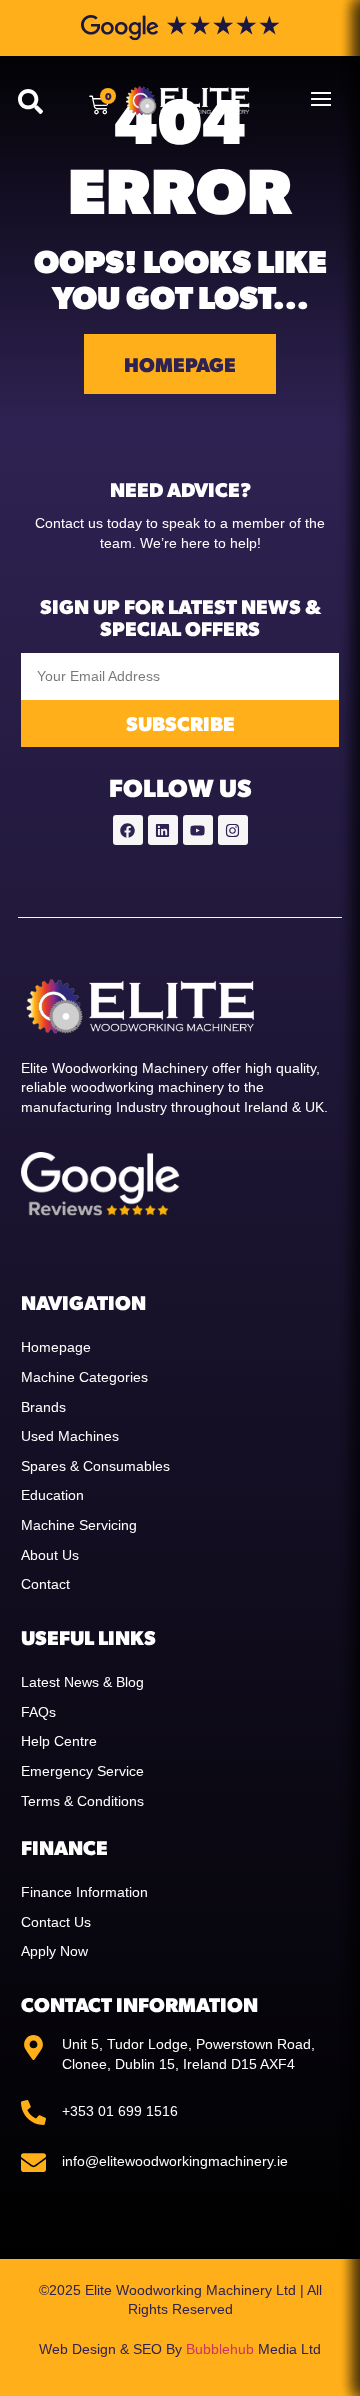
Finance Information (84, 1892)
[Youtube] (198, 830)
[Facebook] (128, 830)
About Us (50, 1555)
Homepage (56, 1347)
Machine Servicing (79, 1525)
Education (52, 1495)
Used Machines (70, 1436)
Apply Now (54, 1951)
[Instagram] (233, 830)
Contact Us (56, 1922)
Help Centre (59, 1741)
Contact (45, 1584)
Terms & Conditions (82, 1801)
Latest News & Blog (82, 1682)
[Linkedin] (163, 830)
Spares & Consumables (95, 1466)
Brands (43, 1407)
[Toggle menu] (321, 99)
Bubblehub (220, 2349)
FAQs (38, 1712)
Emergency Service (82, 1771)
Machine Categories (84, 1377)
